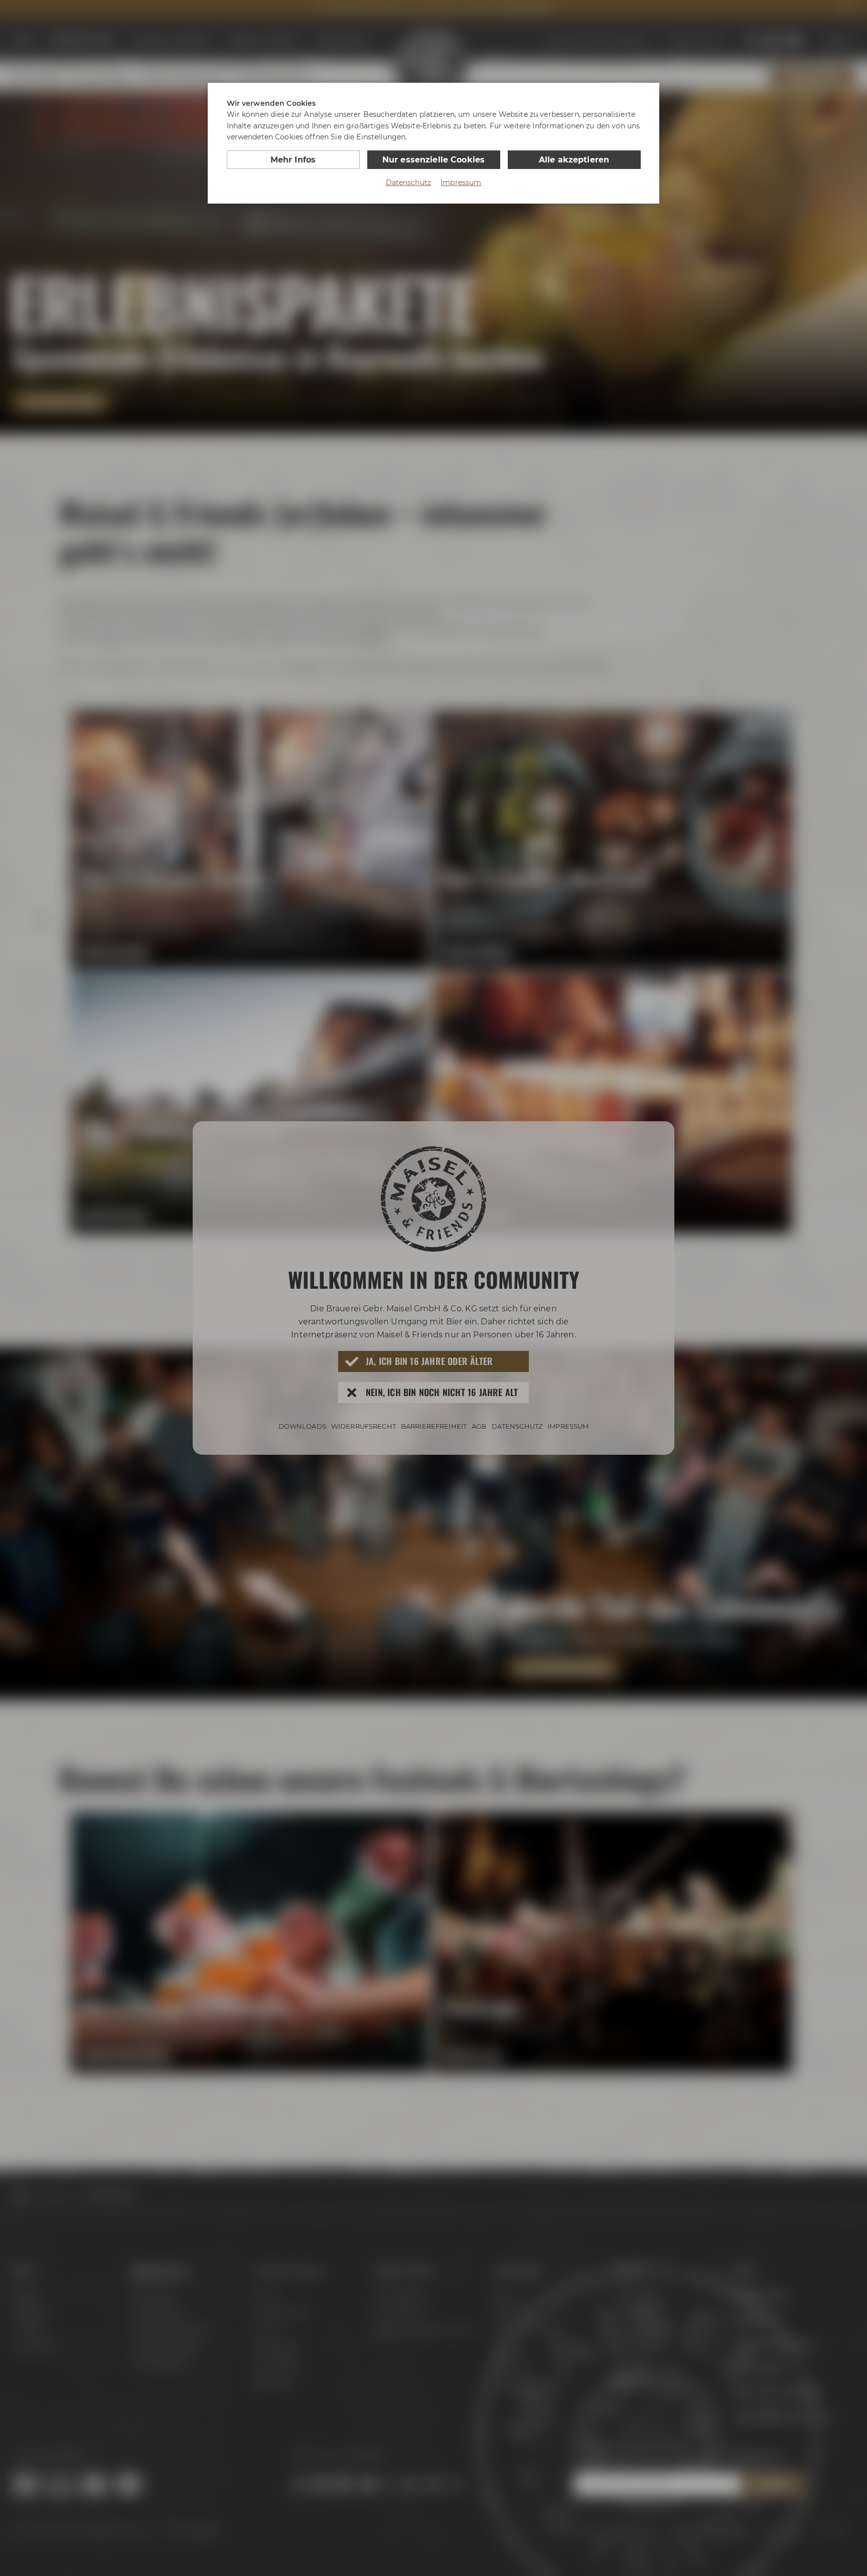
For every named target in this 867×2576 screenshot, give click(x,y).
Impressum (461, 183)
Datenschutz (409, 183)
